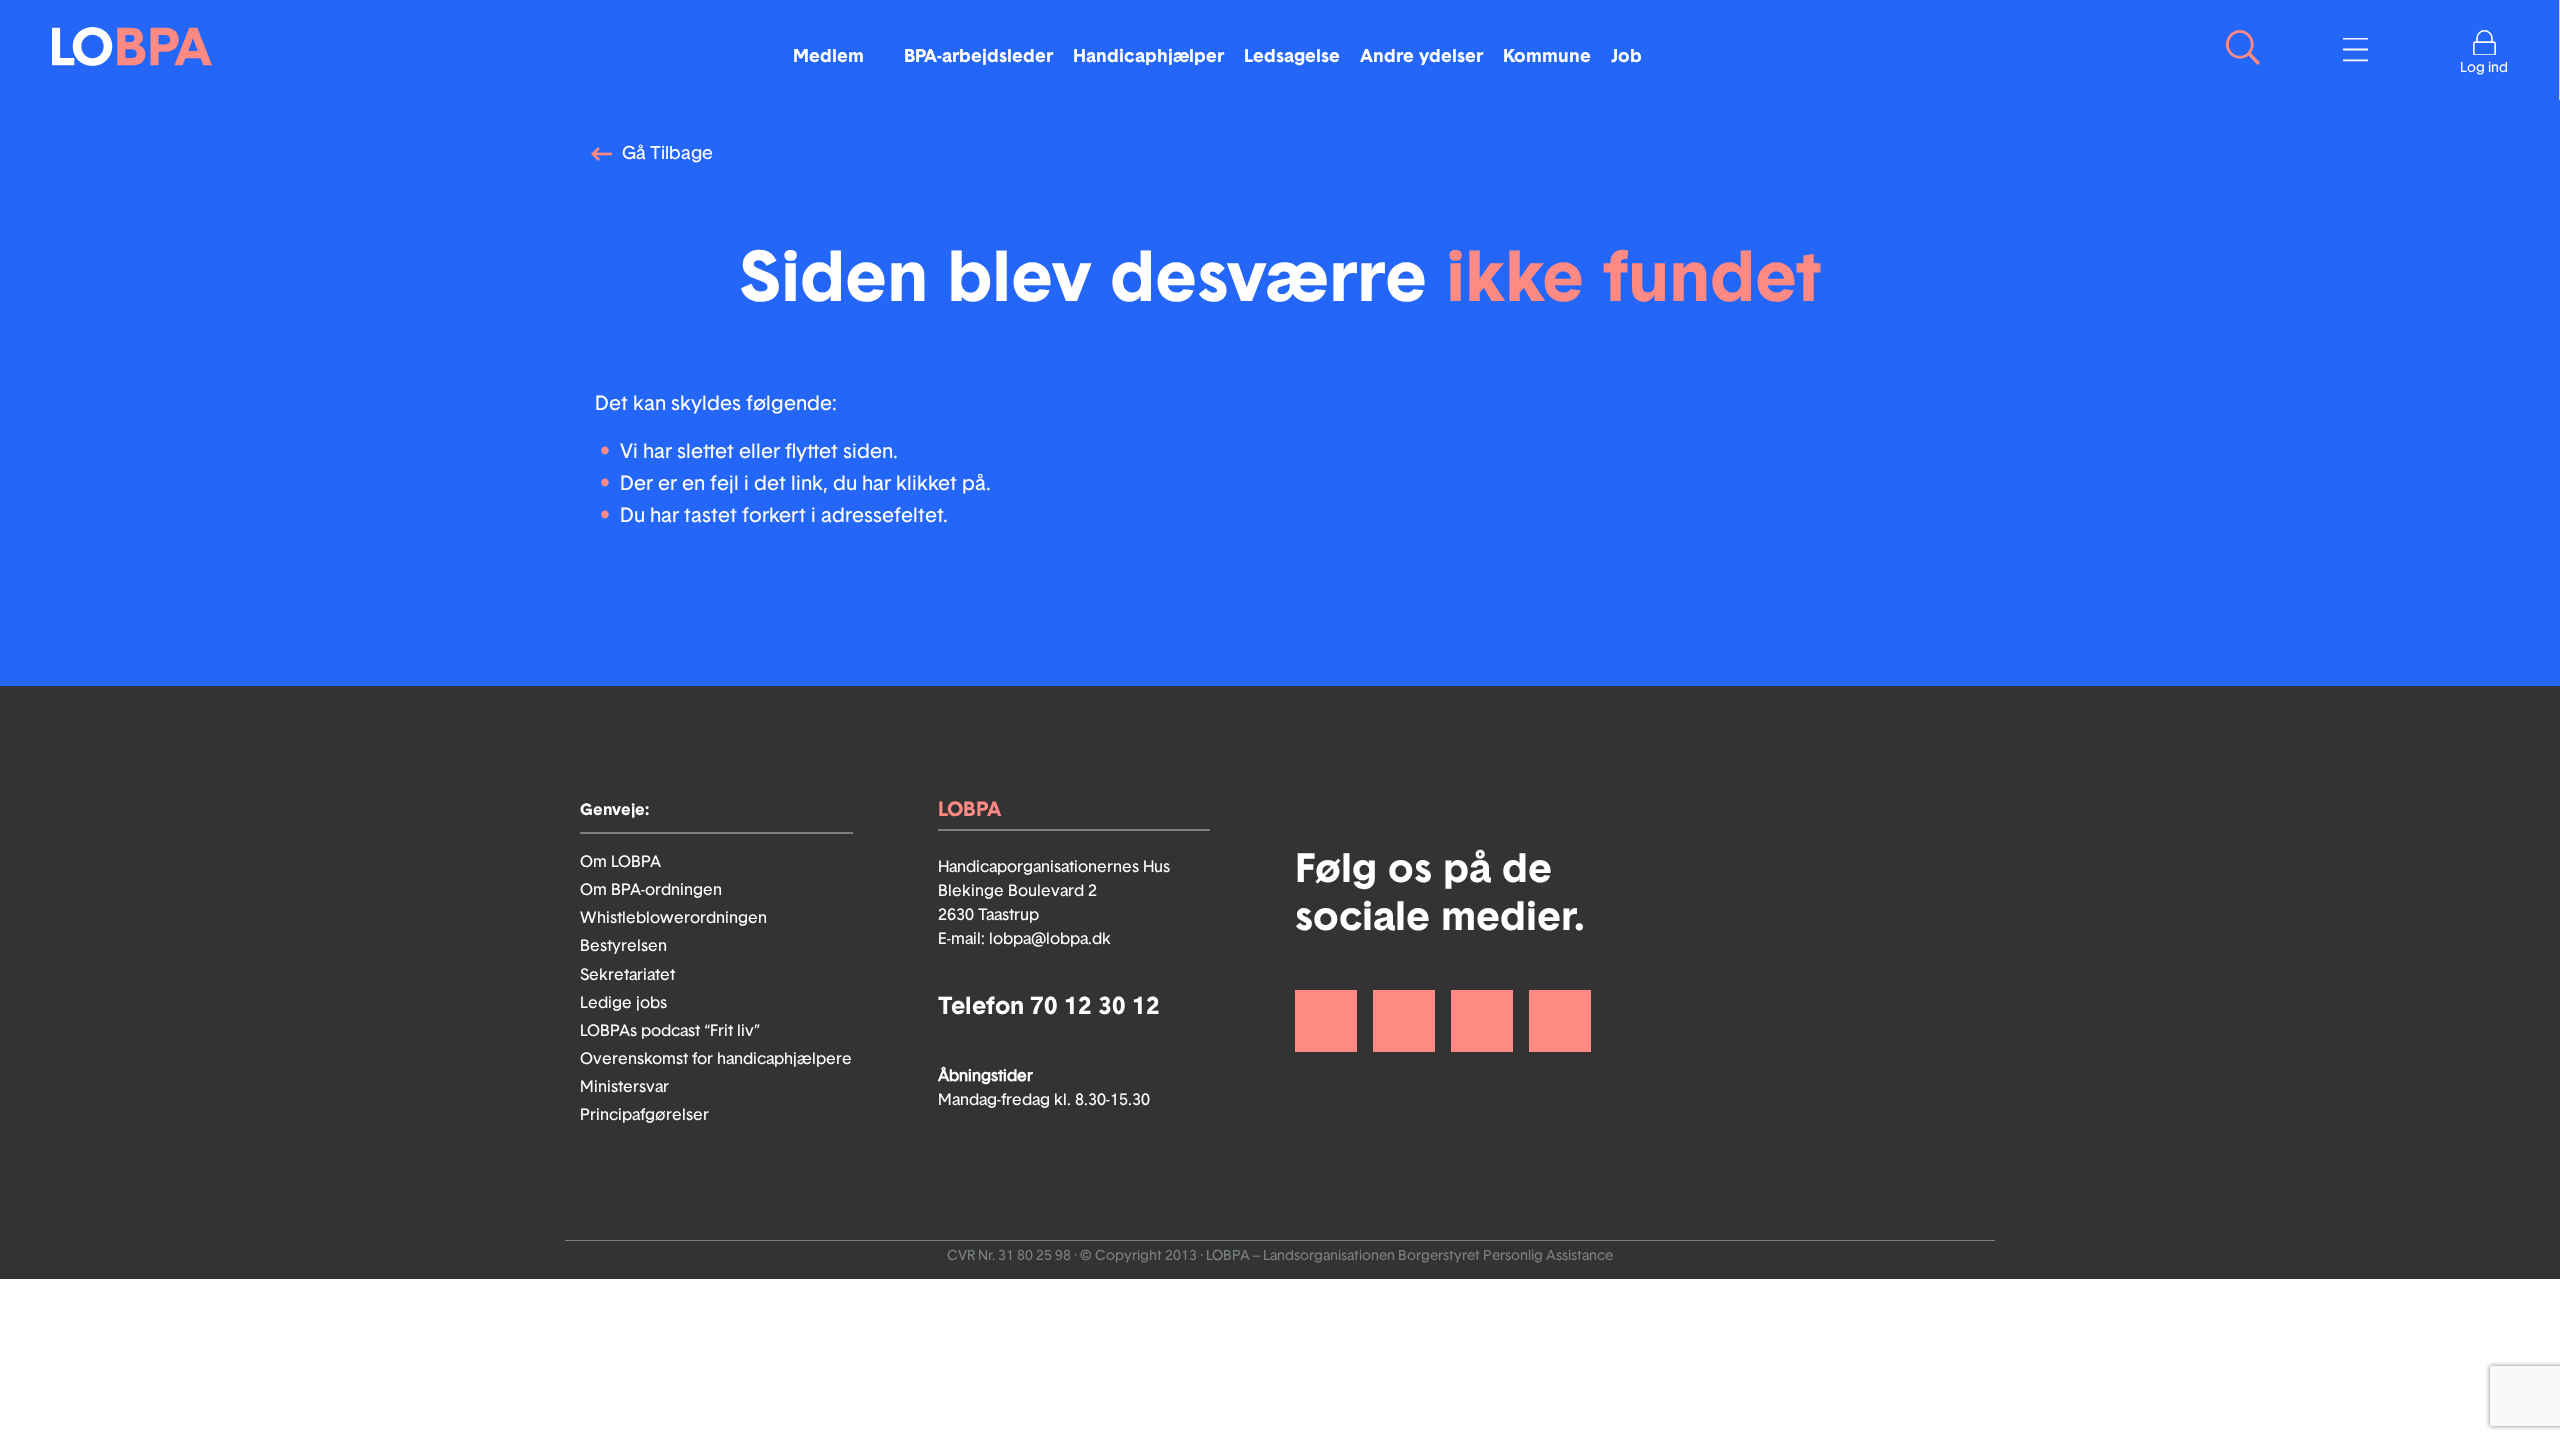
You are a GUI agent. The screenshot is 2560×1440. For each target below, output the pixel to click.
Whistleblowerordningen (673, 918)
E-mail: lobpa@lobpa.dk (1024, 939)
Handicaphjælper (1148, 57)
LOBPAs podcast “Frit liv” (670, 1031)
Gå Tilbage (667, 154)
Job (1626, 57)
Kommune (1547, 57)
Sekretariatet (627, 975)
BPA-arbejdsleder (978, 57)
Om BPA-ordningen (651, 890)
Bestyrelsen (623, 946)
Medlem (828, 57)
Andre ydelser (1421, 57)
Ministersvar (624, 1087)
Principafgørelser (644, 1115)
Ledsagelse (1292, 57)
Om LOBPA (620, 862)
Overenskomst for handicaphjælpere (716, 1059)
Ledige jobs (623, 1003)
